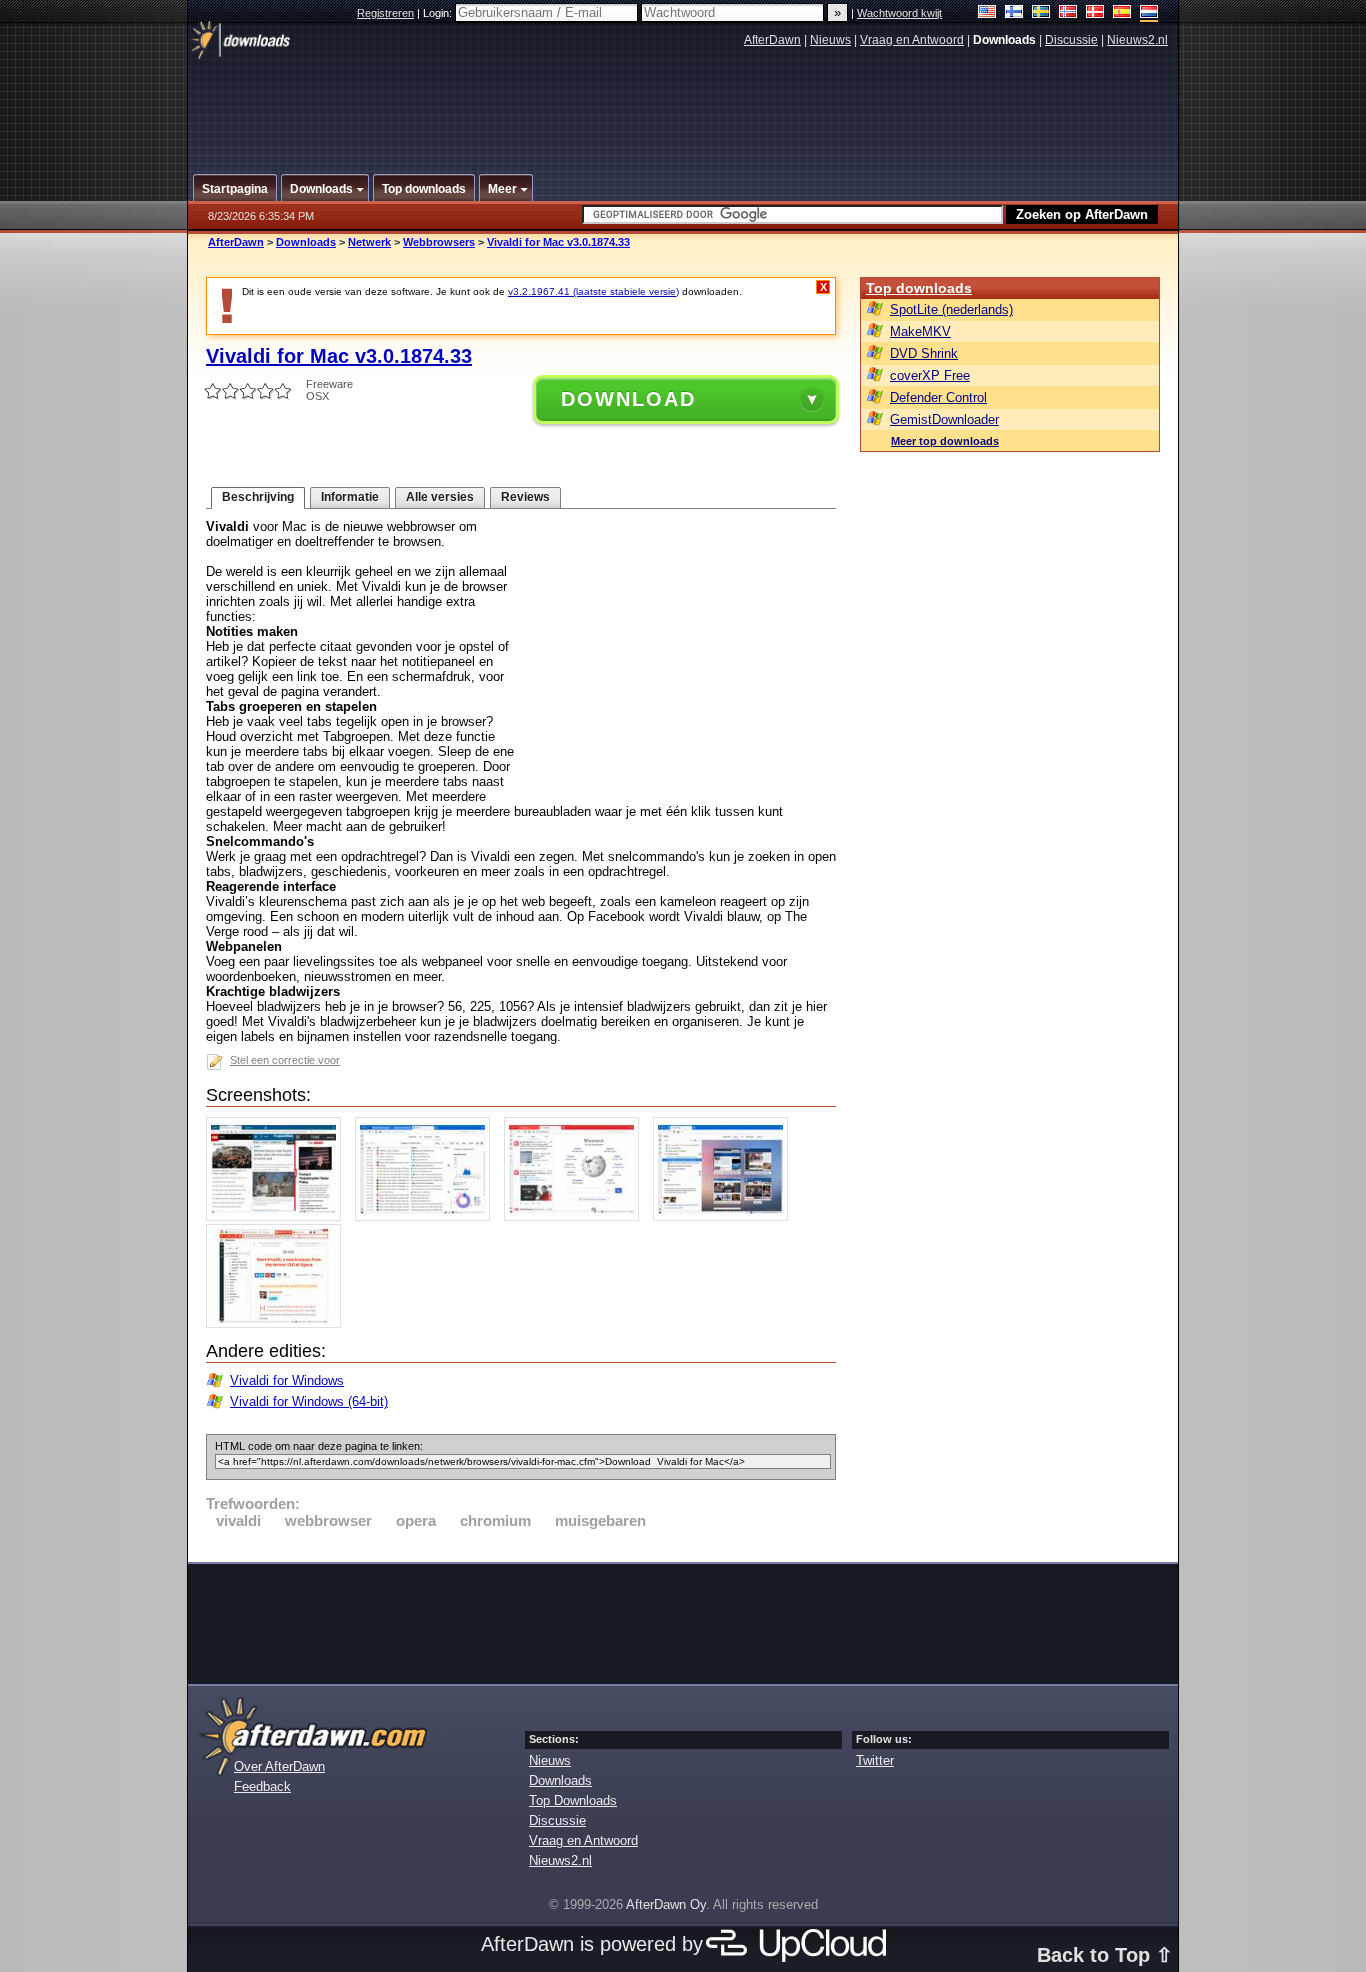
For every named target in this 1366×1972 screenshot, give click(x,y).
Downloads (306, 242)
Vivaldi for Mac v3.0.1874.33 (558, 242)
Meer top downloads (945, 441)
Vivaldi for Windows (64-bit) (309, 1401)
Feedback (262, 1786)
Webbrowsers (439, 242)
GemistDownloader (944, 419)
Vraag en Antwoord (912, 40)
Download (628, 399)
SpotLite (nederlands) (951, 309)
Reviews (525, 497)
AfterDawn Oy (666, 1904)
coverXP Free (930, 375)
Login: (439, 13)
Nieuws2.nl (1137, 40)
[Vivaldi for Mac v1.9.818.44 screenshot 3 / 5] (576, 1216)
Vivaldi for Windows (287, 1380)
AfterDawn (772, 40)
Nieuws (830, 40)
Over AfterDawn (279, 1766)
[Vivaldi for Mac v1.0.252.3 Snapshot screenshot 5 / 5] (278, 1323)
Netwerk (369, 242)
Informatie (350, 497)
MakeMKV (920, 331)
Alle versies (440, 497)
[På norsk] (1068, 13)
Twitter (875, 1760)
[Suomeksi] (1014, 13)
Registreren (385, 13)
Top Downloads (573, 1800)
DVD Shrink (924, 353)
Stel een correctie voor (285, 1060)
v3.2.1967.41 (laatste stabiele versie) (593, 291)
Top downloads (919, 288)
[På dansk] (1095, 13)
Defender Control (938, 397)
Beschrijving (258, 497)
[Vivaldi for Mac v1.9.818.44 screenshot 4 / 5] (725, 1216)
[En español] (1122, 13)
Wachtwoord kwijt (899, 13)
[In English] (987, 13)
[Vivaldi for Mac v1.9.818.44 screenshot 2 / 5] (427, 1216)
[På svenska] (1041, 13)
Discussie (1071, 40)
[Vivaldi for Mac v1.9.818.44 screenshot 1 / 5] (278, 1216)
